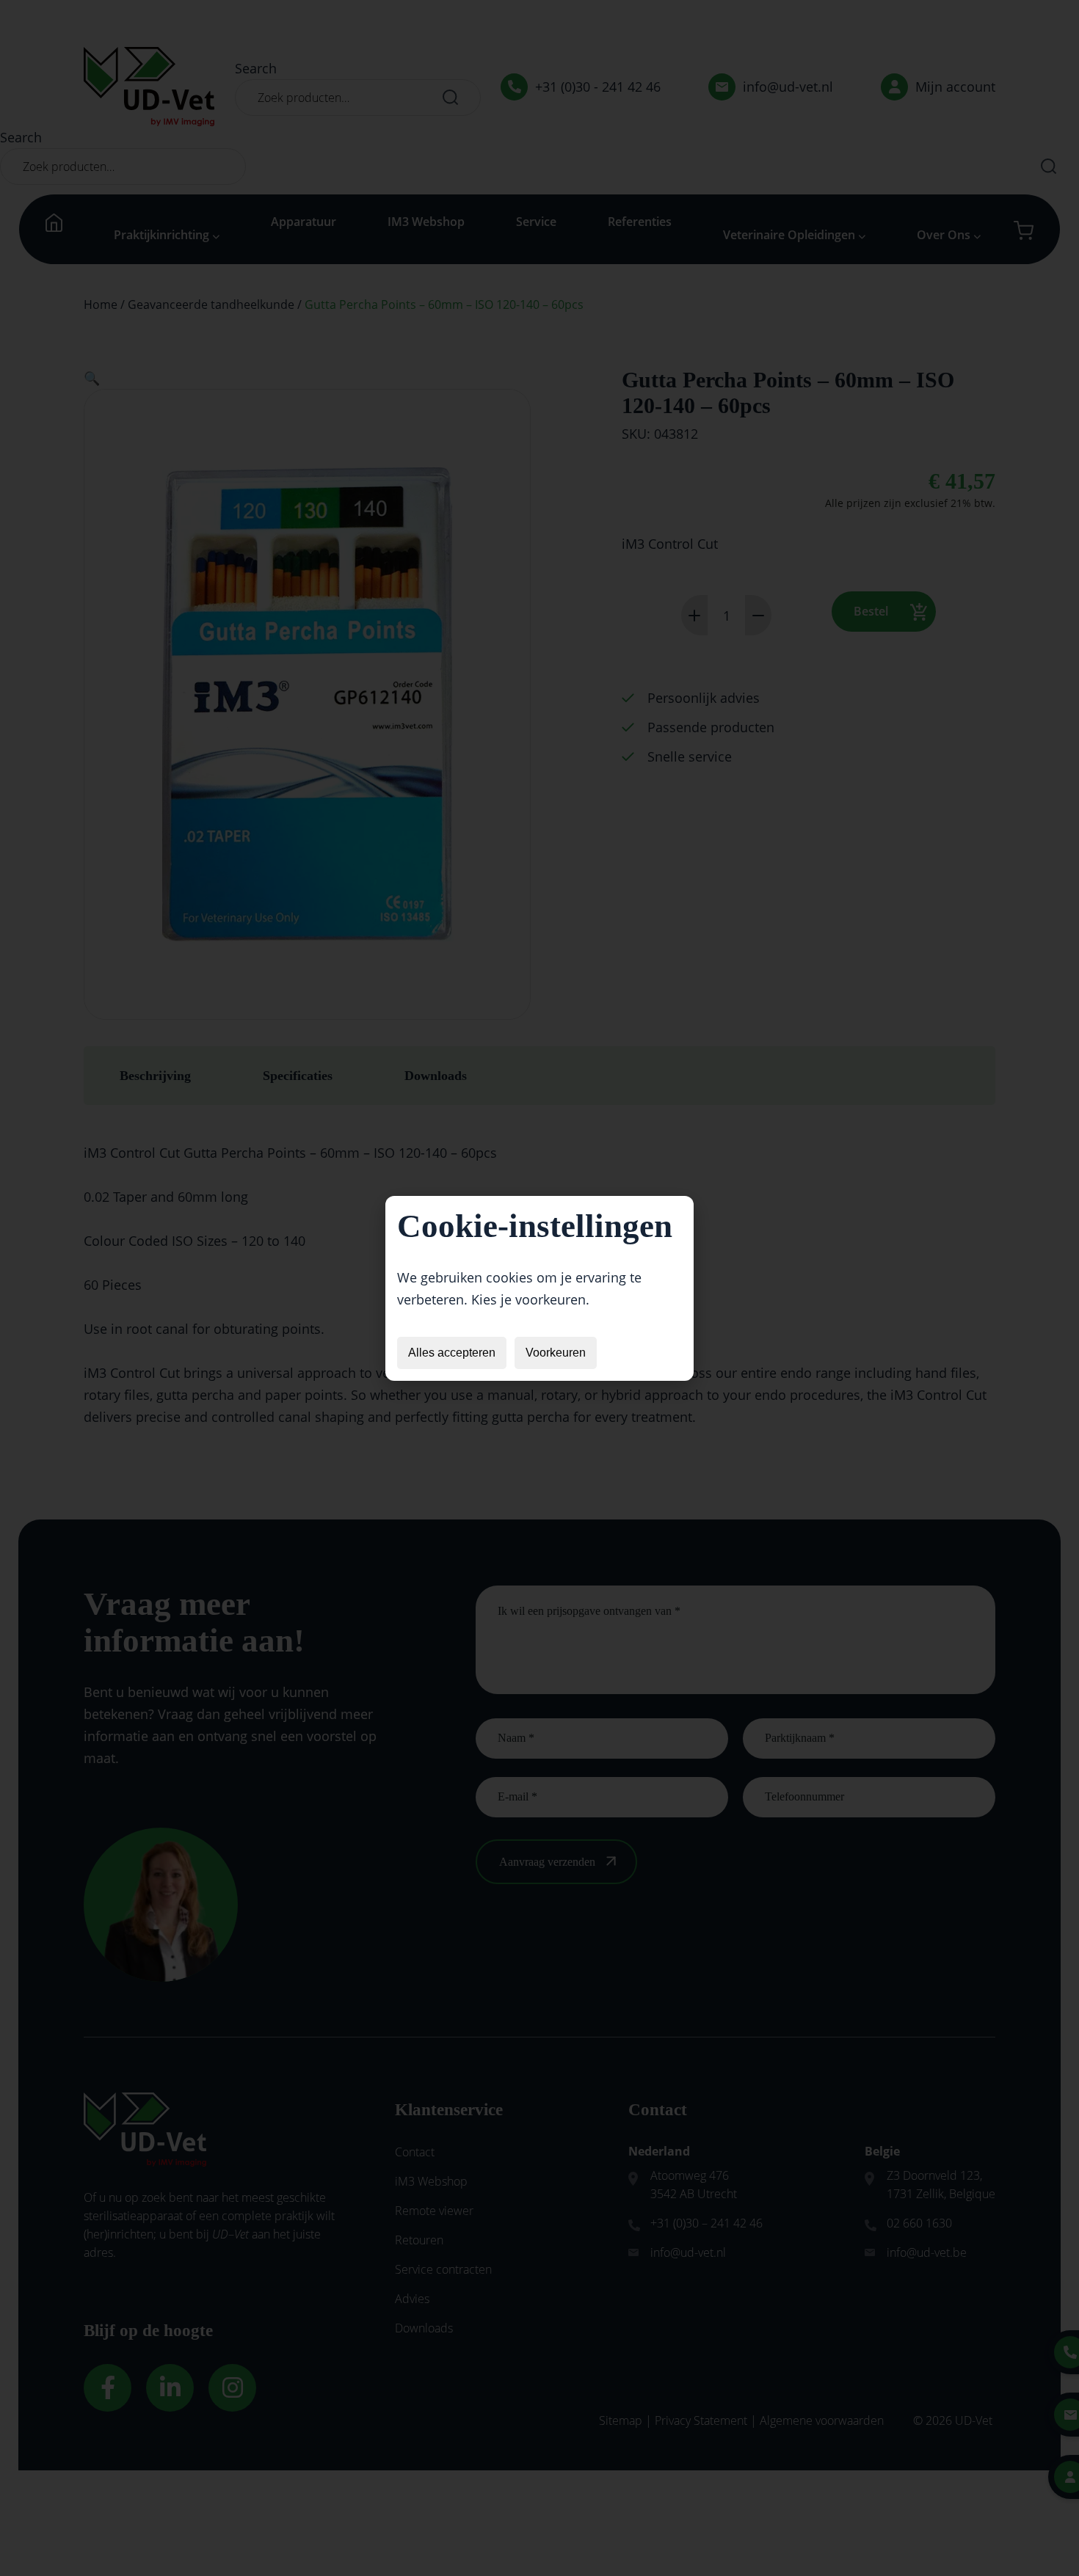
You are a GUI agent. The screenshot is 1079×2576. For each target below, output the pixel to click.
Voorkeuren (556, 1353)
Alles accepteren (452, 1353)
